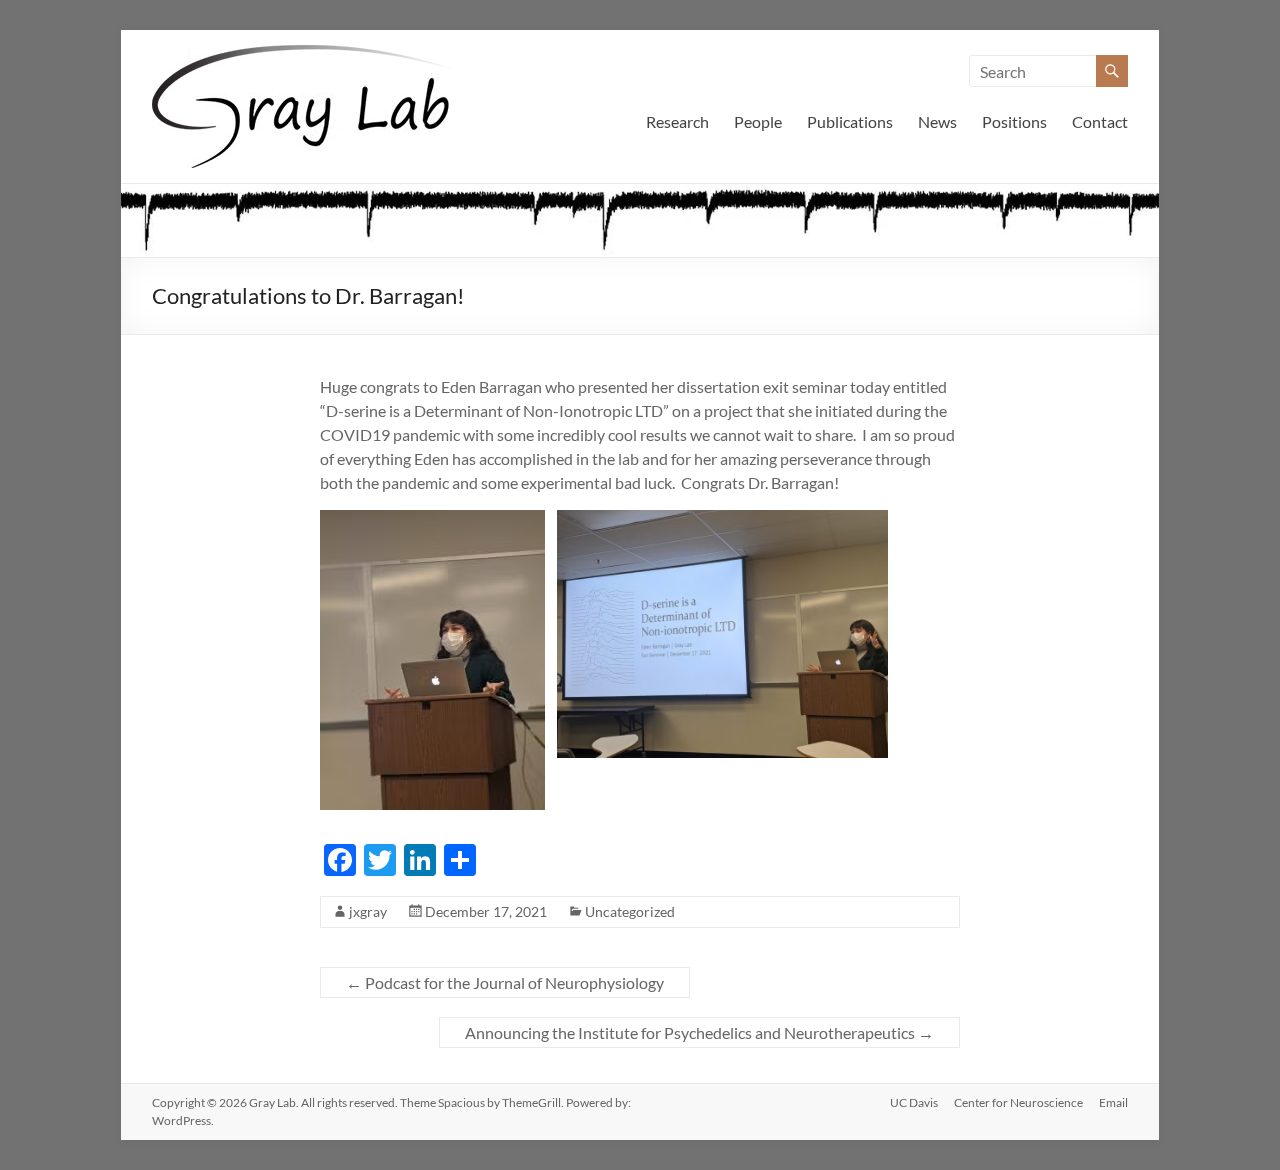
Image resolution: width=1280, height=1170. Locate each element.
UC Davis (914, 1102)
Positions (1014, 121)
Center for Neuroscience (1018, 1102)
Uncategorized (630, 911)
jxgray (368, 911)
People (758, 121)
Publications (850, 121)
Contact (1100, 121)
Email (1113, 1102)
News (937, 121)
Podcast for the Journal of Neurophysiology (505, 982)
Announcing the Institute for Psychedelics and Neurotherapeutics (699, 1032)
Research (677, 121)
